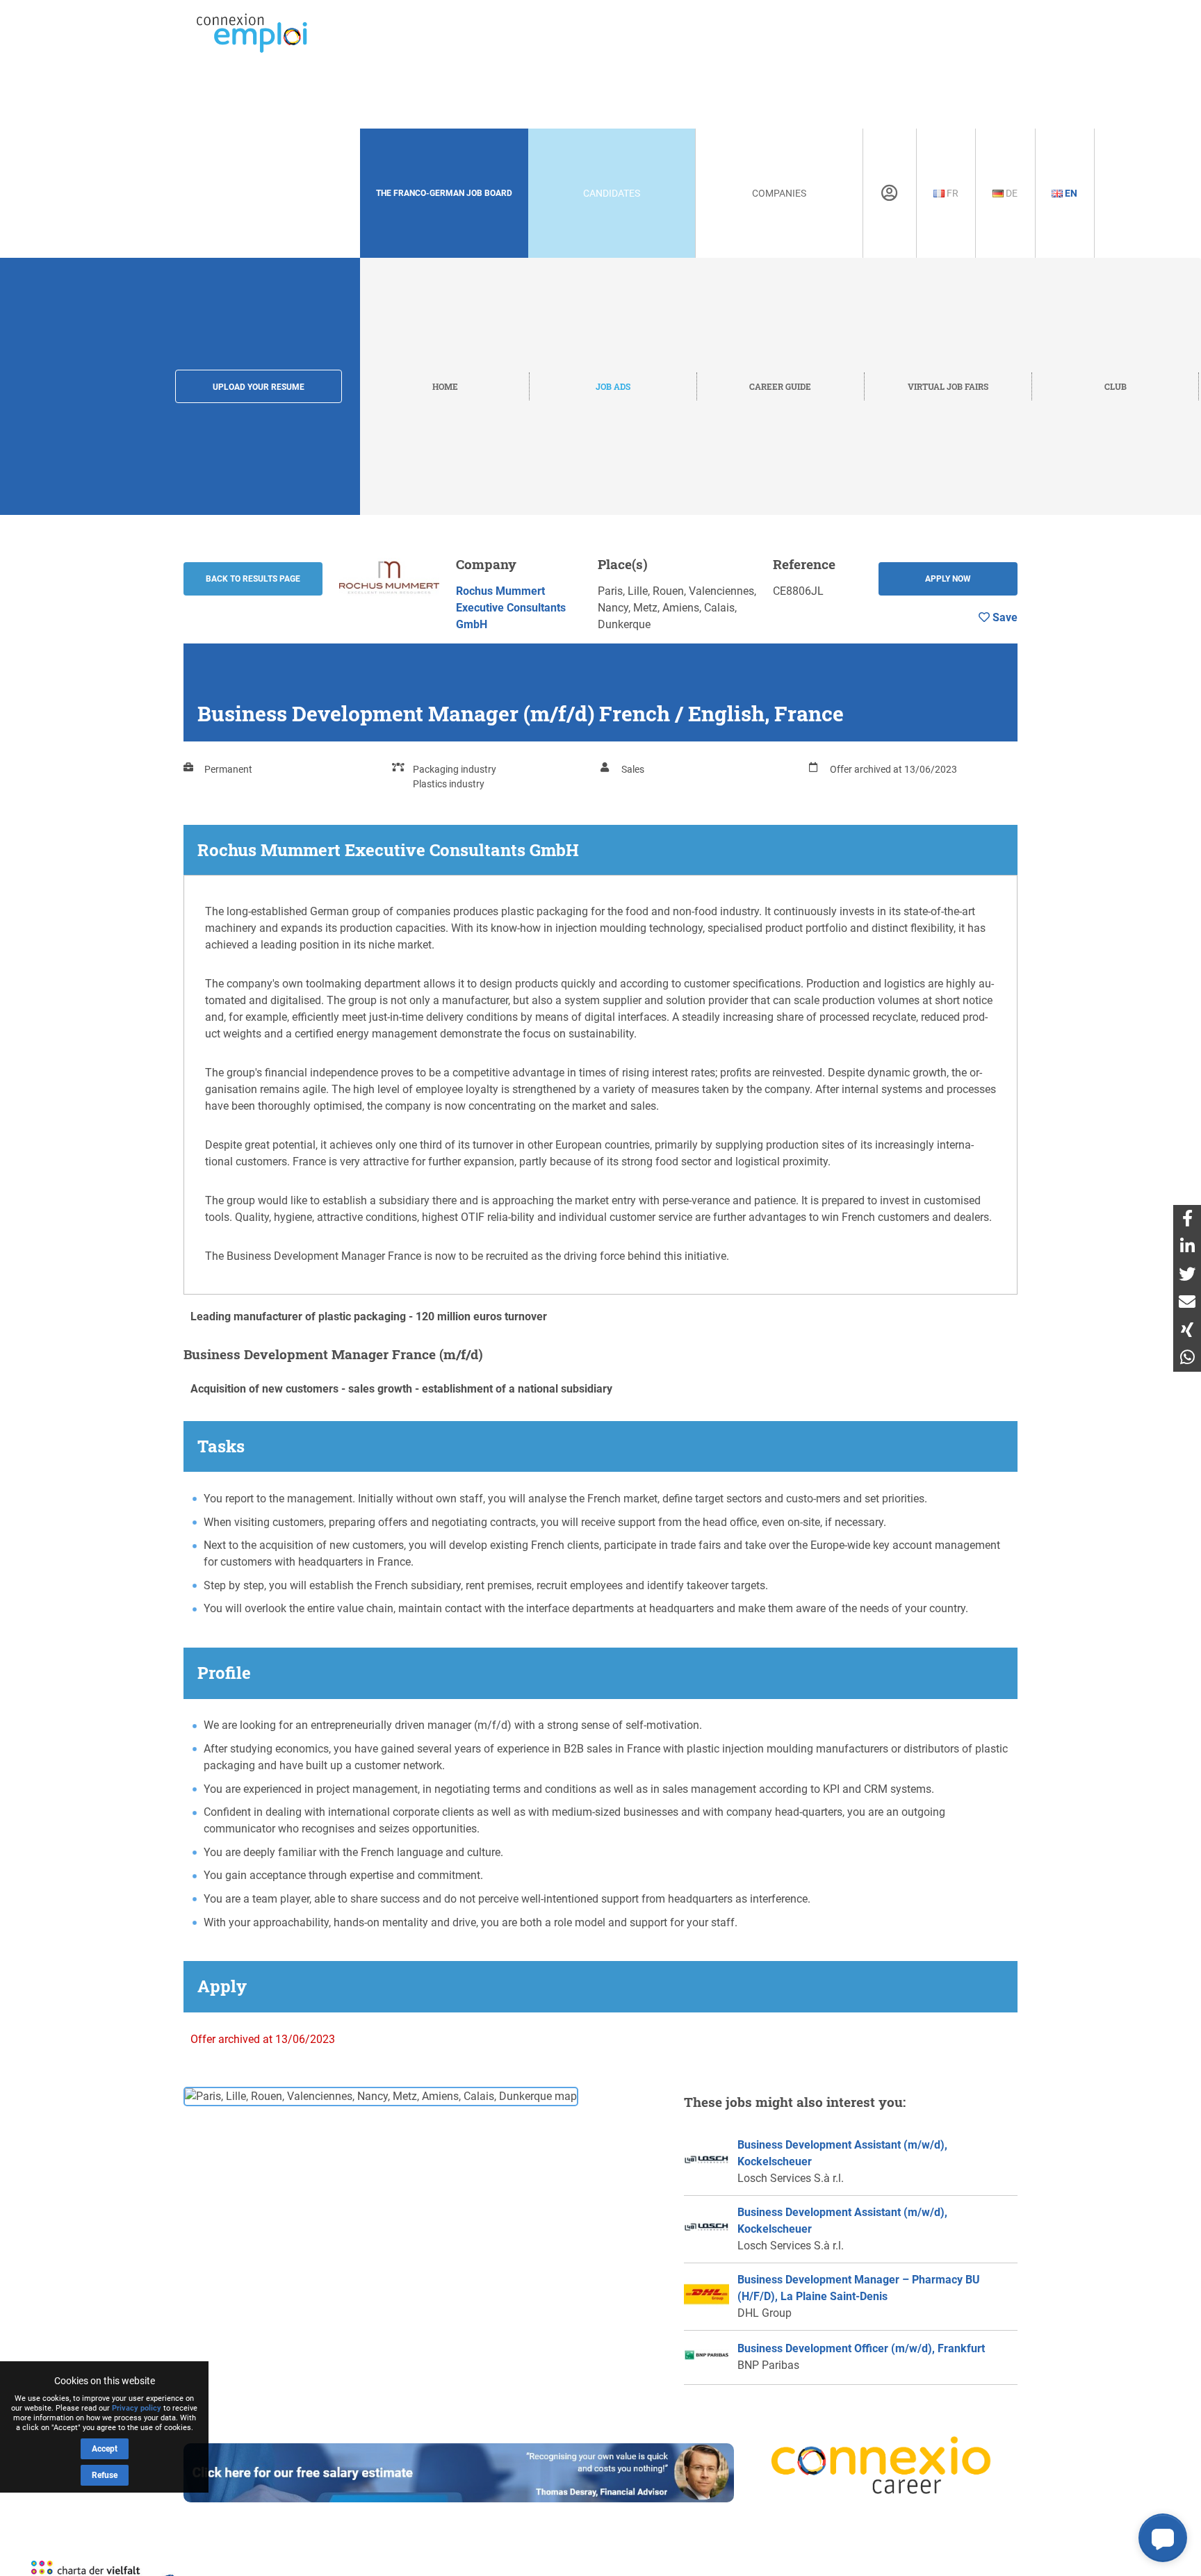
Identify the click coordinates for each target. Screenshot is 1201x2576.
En (1070, 193)
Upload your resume (259, 387)
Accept (105, 2449)
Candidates (612, 193)
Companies (779, 193)
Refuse (105, 2475)
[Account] (889, 193)
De (1011, 193)
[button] (1163, 2538)
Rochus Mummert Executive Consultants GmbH (511, 608)
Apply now (948, 579)
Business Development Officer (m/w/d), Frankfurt (861, 2348)
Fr (951, 193)
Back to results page (253, 579)
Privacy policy (137, 2408)
